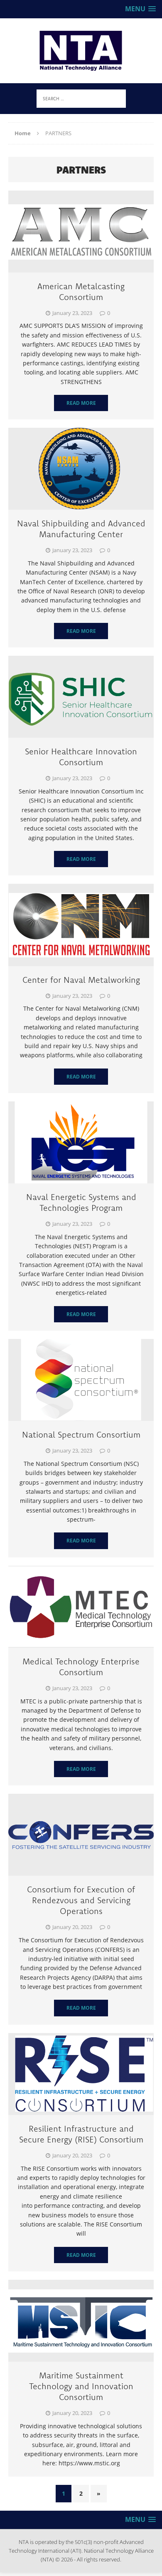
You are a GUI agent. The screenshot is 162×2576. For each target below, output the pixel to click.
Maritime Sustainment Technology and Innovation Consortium (81, 2386)
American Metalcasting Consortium (81, 291)
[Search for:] (81, 98)
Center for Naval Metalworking (81, 980)
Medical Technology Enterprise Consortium (81, 1667)
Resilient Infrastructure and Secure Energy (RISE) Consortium (81, 2134)
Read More (81, 403)
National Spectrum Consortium (81, 1434)
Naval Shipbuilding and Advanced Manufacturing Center (81, 529)
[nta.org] (81, 51)
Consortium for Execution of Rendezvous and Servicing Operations (81, 1900)
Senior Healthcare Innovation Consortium (81, 757)
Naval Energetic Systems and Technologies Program (81, 1202)
